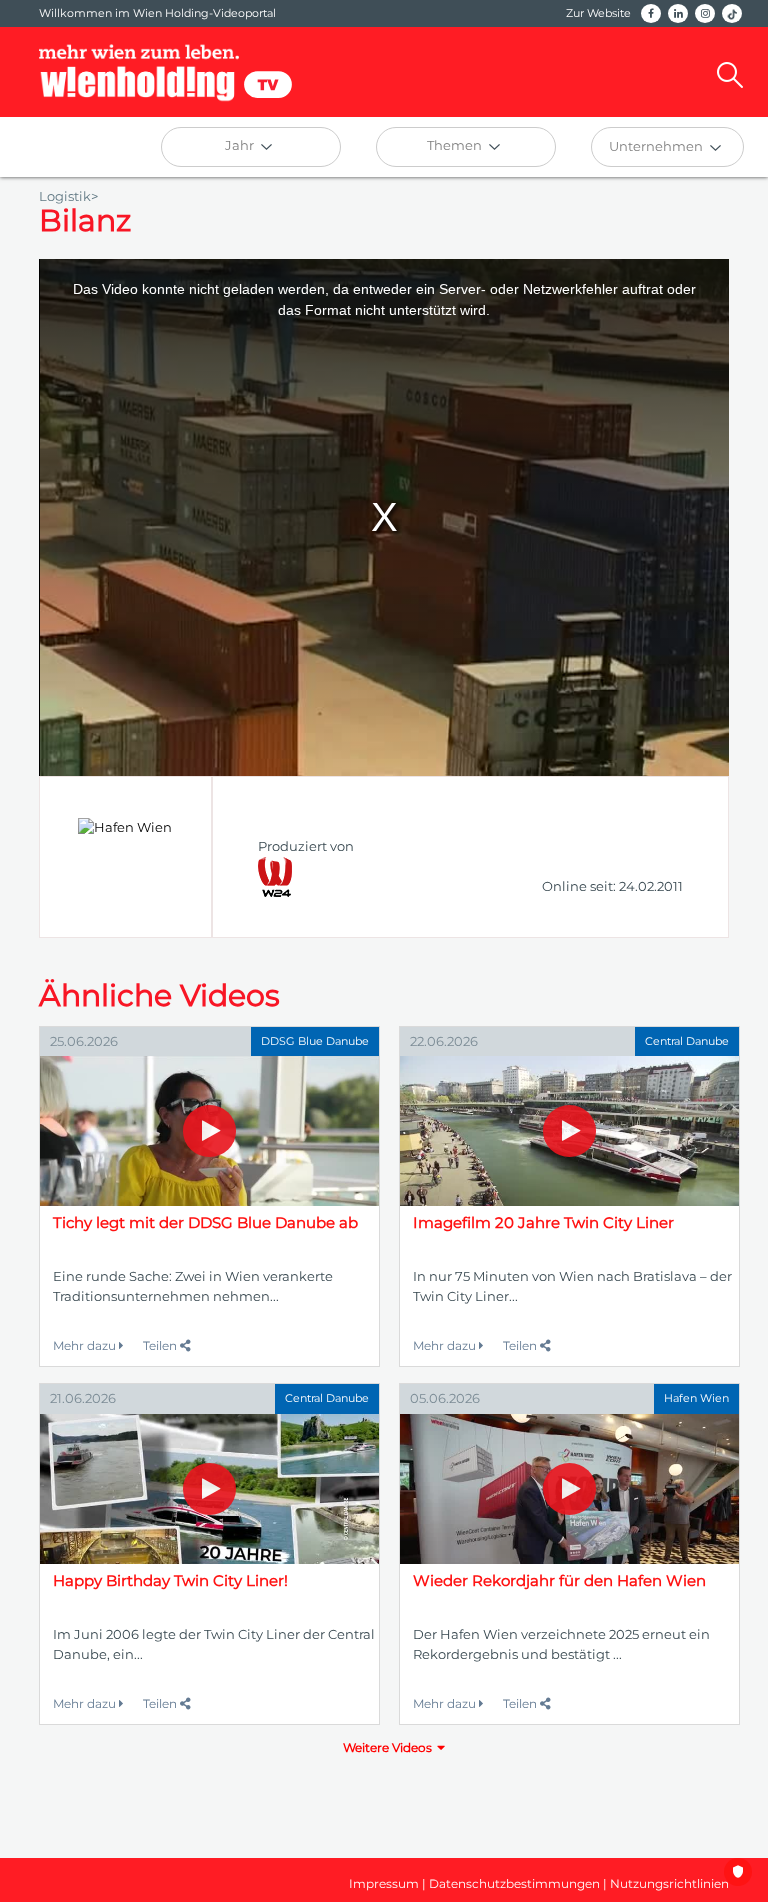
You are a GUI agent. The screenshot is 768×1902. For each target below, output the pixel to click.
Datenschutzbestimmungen (514, 1883)
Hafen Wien (696, 1398)
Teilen (161, 1345)
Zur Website (598, 13)
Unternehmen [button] (657, 146)
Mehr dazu (86, 1345)
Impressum (384, 1883)
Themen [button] (456, 145)
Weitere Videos (387, 1747)
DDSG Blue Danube (315, 1041)
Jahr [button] (241, 145)
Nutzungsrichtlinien (669, 1883)
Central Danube (687, 1041)
